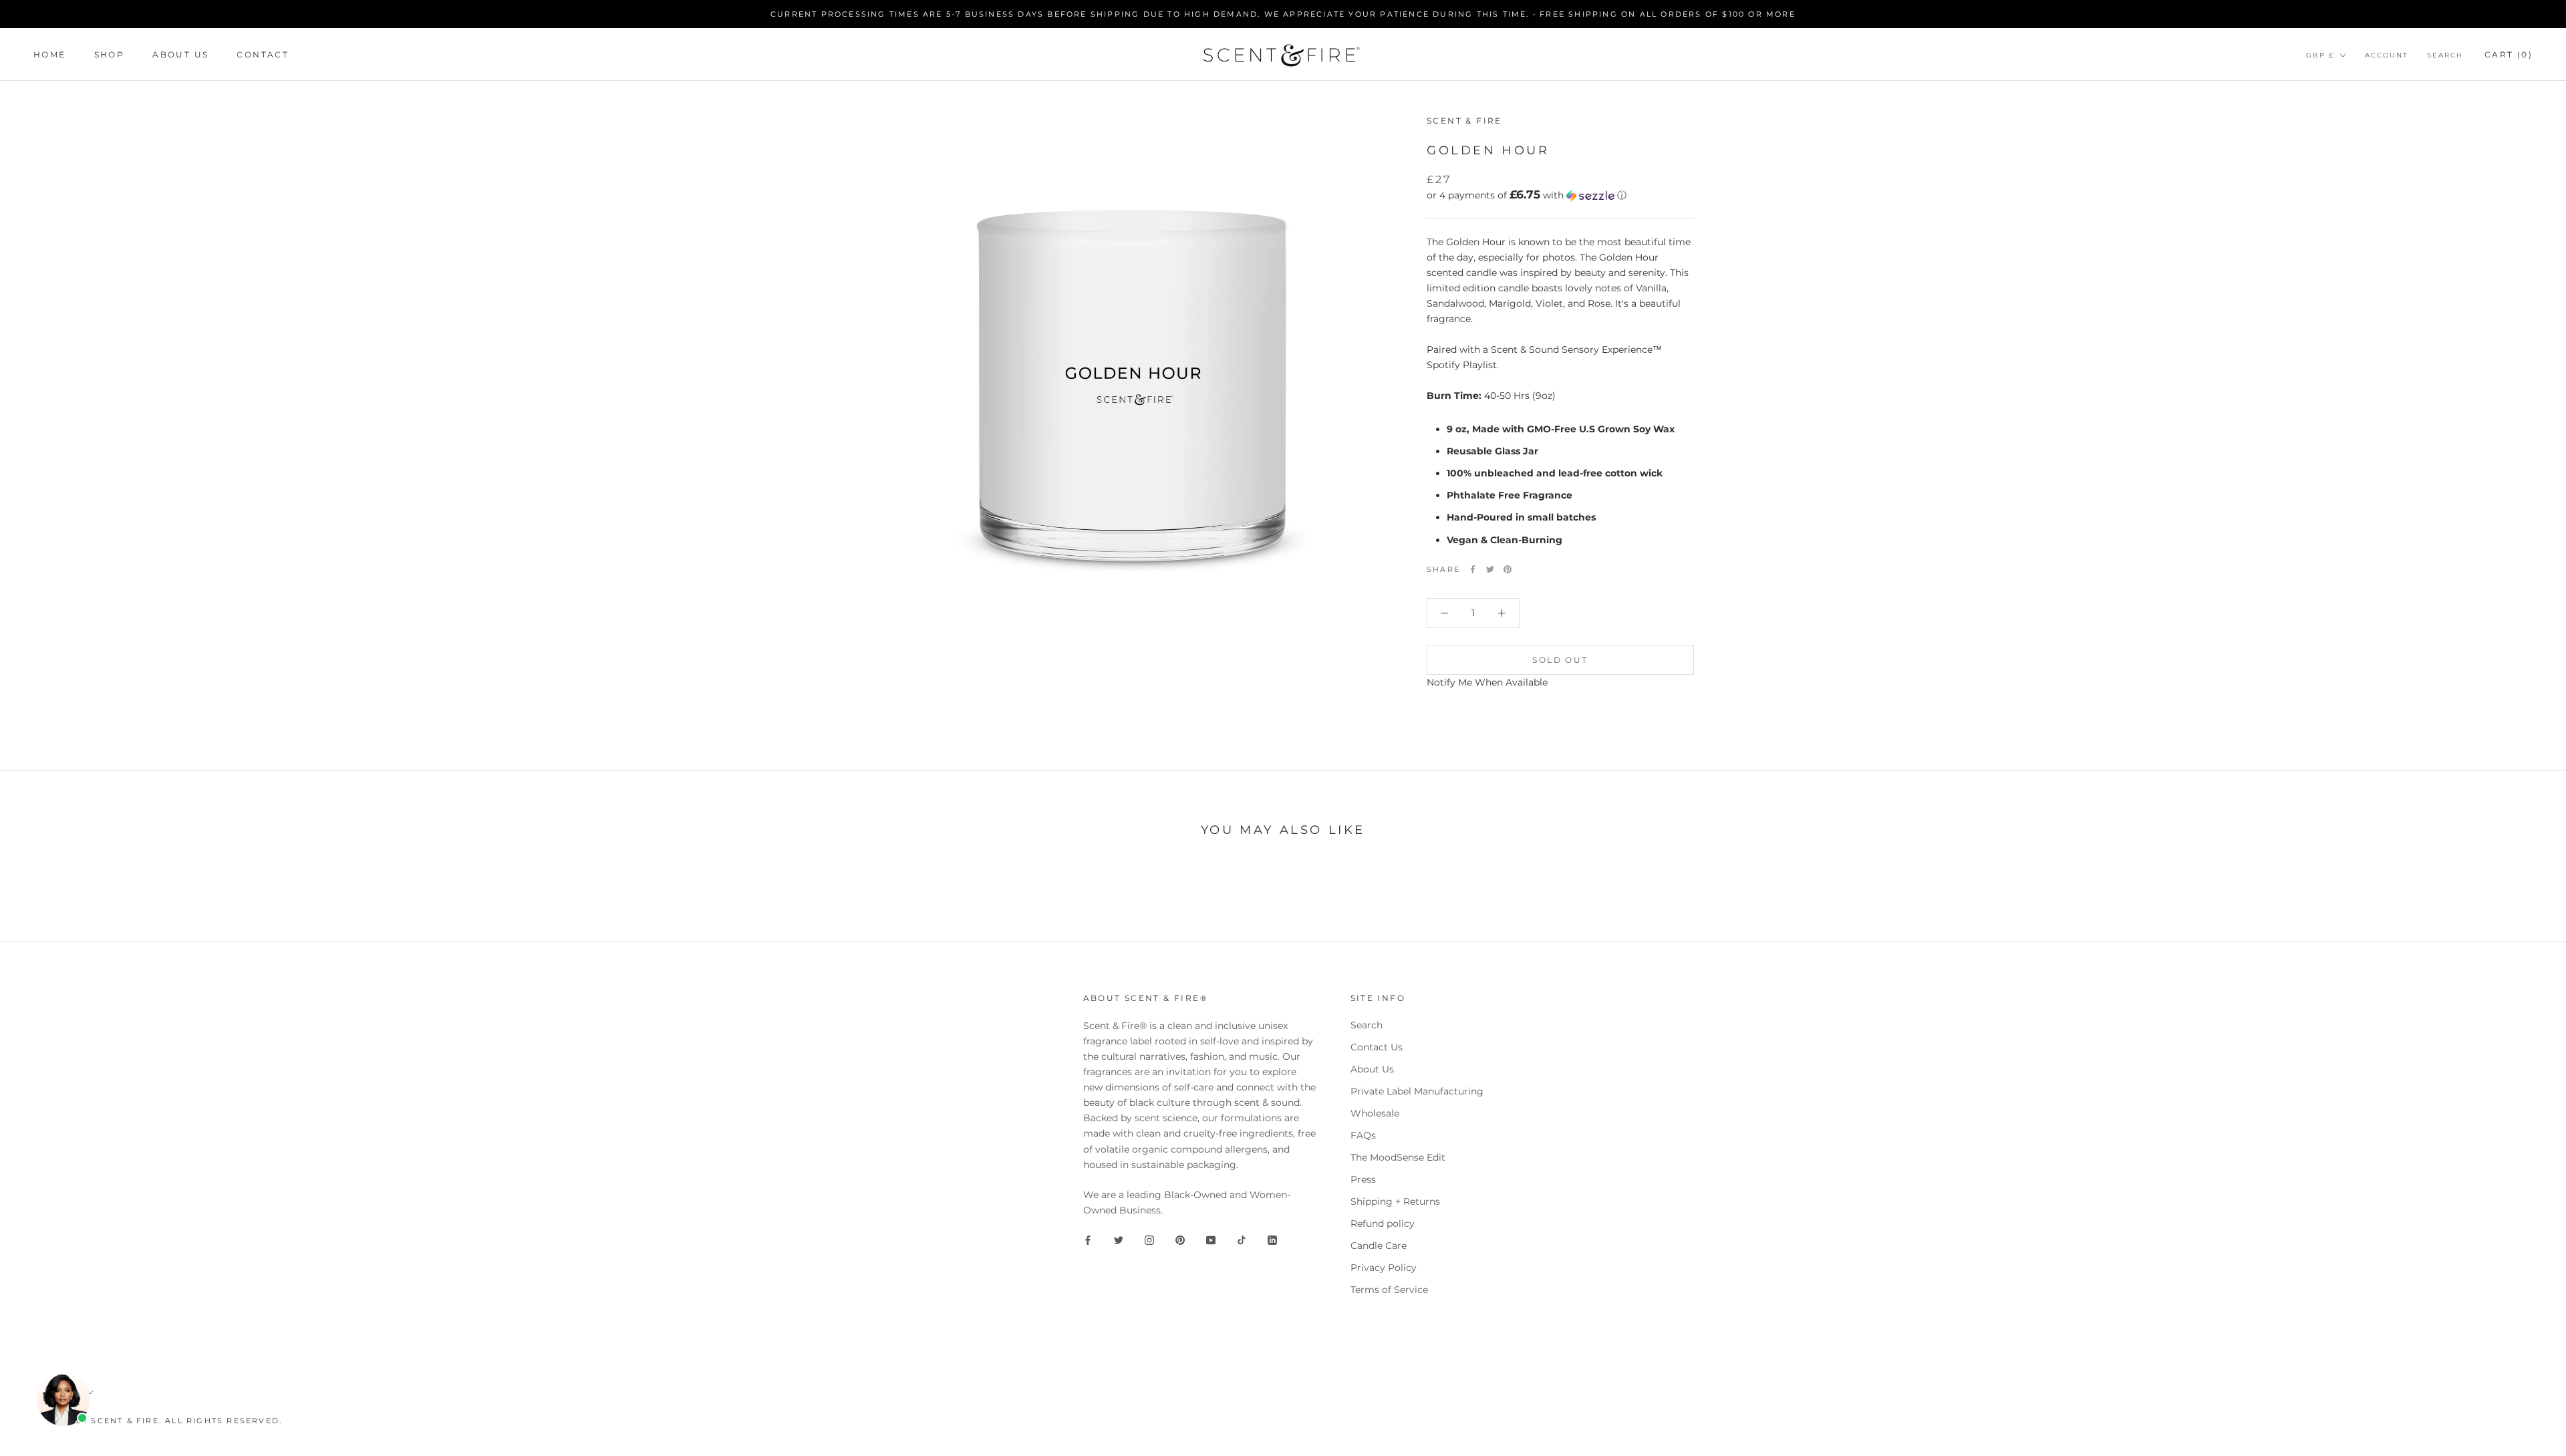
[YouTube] (1211, 1239)
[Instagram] (1149, 1239)
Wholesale (1375, 1113)
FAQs (1363, 1135)
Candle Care (1379, 1246)
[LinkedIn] (1272, 1239)
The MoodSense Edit (1398, 1157)
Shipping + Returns (1395, 1201)
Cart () (2509, 54)
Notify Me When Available (1487, 682)
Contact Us (1377, 1047)
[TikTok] (1242, 1239)
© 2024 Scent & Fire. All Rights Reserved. (168, 1421)
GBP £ (2320, 55)
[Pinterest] (1508, 569)
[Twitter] (1490, 569)
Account (2387, 55)
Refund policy (1383, 1223)
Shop (110, 54)
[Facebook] (1473, 569)
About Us (180, 54)
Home (50, 54)
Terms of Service (1389, 1290)
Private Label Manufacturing (1417, 1091)
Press (1363, 1179)
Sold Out (1560, 660)
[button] (1560, 195)
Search (2445, 55)
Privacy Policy (1384, 1268)
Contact (263, 54)
